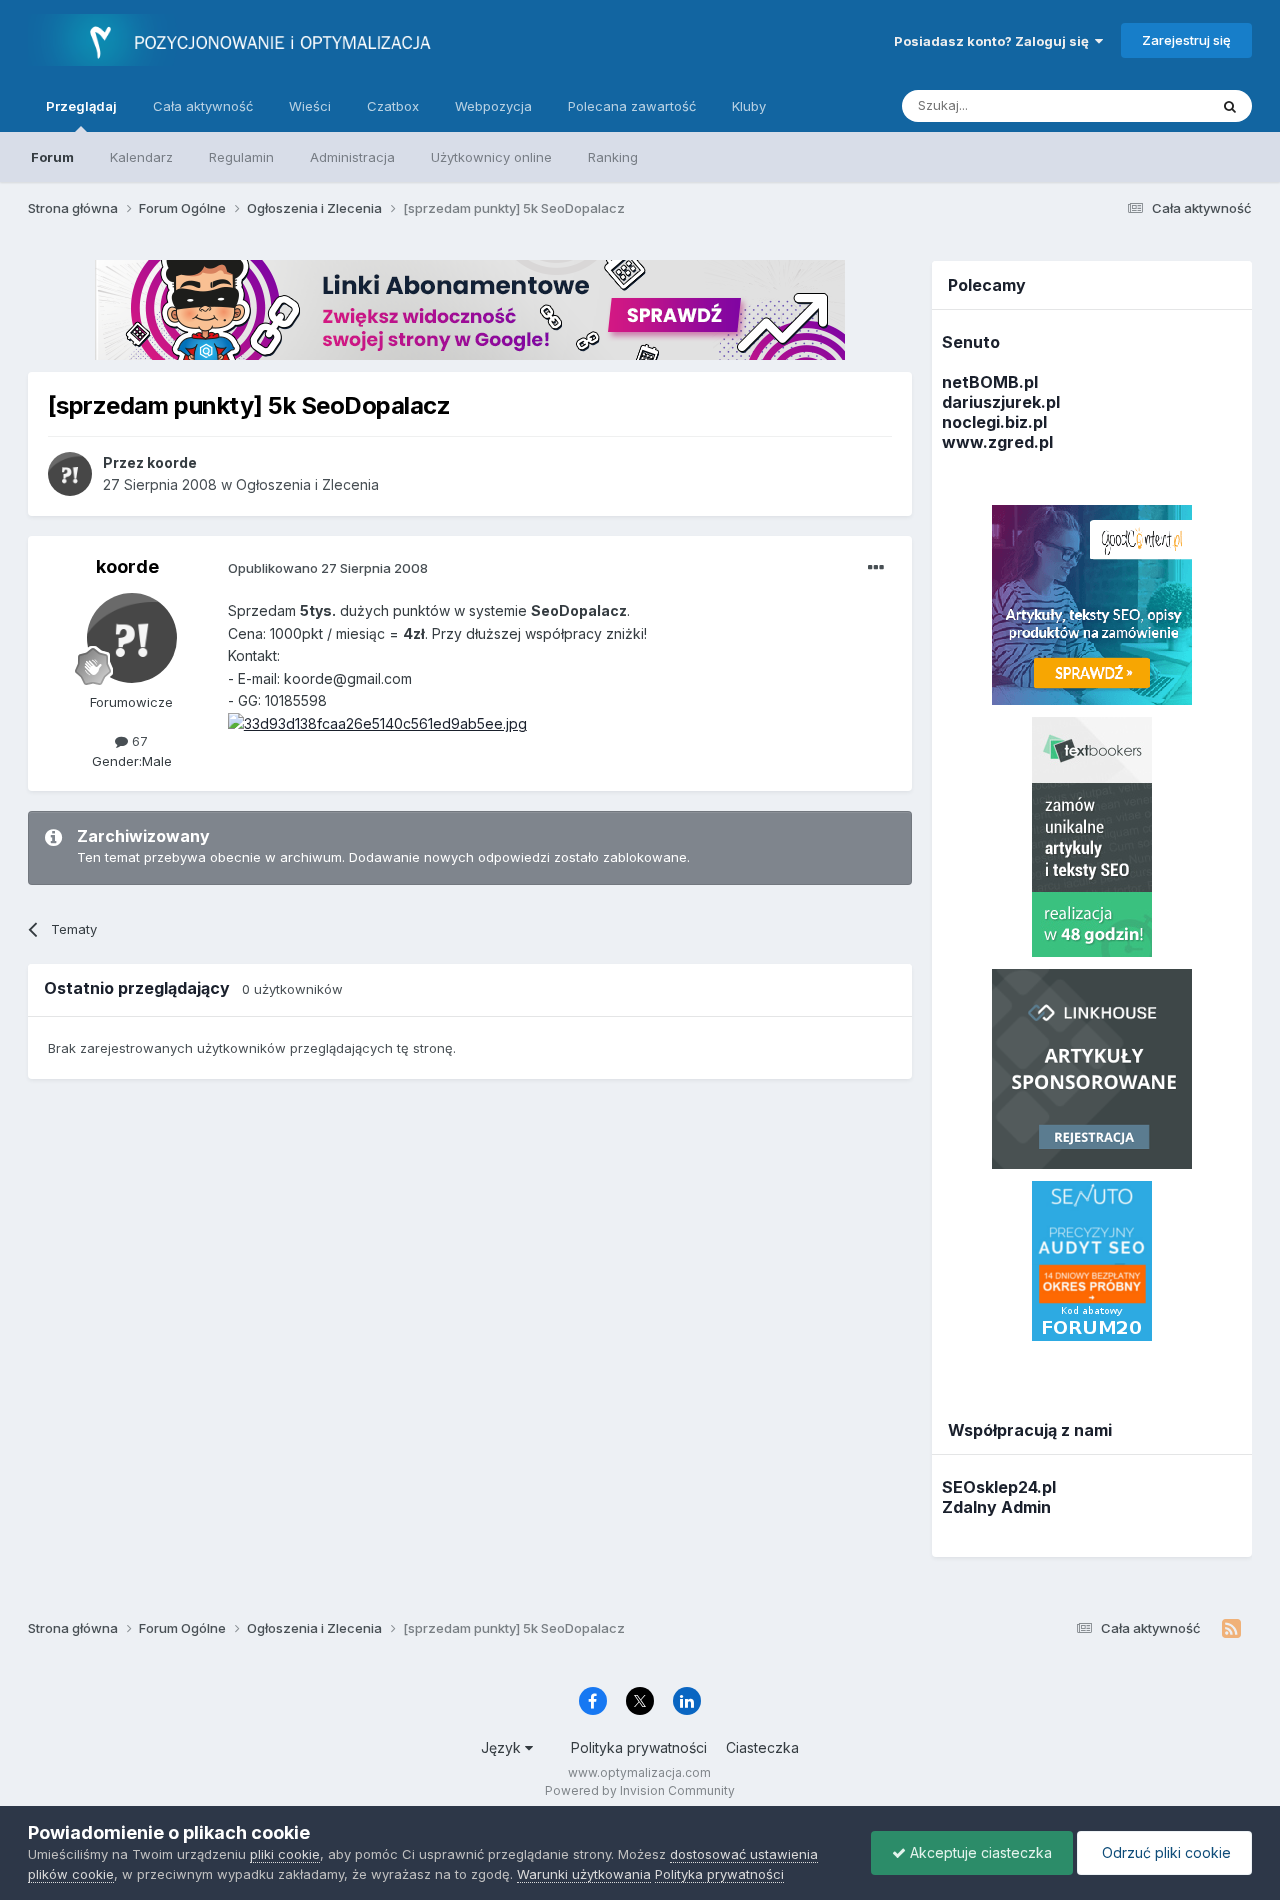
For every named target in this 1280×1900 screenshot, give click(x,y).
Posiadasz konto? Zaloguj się (994, 41)
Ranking (613, 157)
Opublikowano (328, 568)
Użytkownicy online (491, 157)
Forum (52, 157)
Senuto (971, 342)
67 (138, 741)
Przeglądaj (81, 106)
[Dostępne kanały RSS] (1231, 1629)
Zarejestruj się (1186, 40)
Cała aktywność (203, 106)
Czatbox (393, 106)
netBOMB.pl (990, 382)
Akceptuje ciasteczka (979, 1852)
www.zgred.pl (997, 442)
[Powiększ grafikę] (377, 722)
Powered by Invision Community (640, 1790)
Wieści (310, 106)
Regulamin (241, 157)
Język (503, 1747)
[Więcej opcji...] (876, 568)
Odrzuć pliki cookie (1164, 1852)
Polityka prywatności (639, 1747)
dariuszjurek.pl (1001, 402)
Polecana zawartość (632, 106)
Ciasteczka (762, 1747)
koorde (127, 566)
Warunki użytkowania (584, 1874)
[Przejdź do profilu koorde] (70, 474)
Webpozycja (493, 106)
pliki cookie (285, 1854)
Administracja (352, 157)
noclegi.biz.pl (994, 422)
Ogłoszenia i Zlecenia (307, 484)
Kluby (749, 106)
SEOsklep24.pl (999, 1487)
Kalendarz (141, 157)
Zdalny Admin (996, 1507)
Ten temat (1151, 105)
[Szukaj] (1230, 106)
